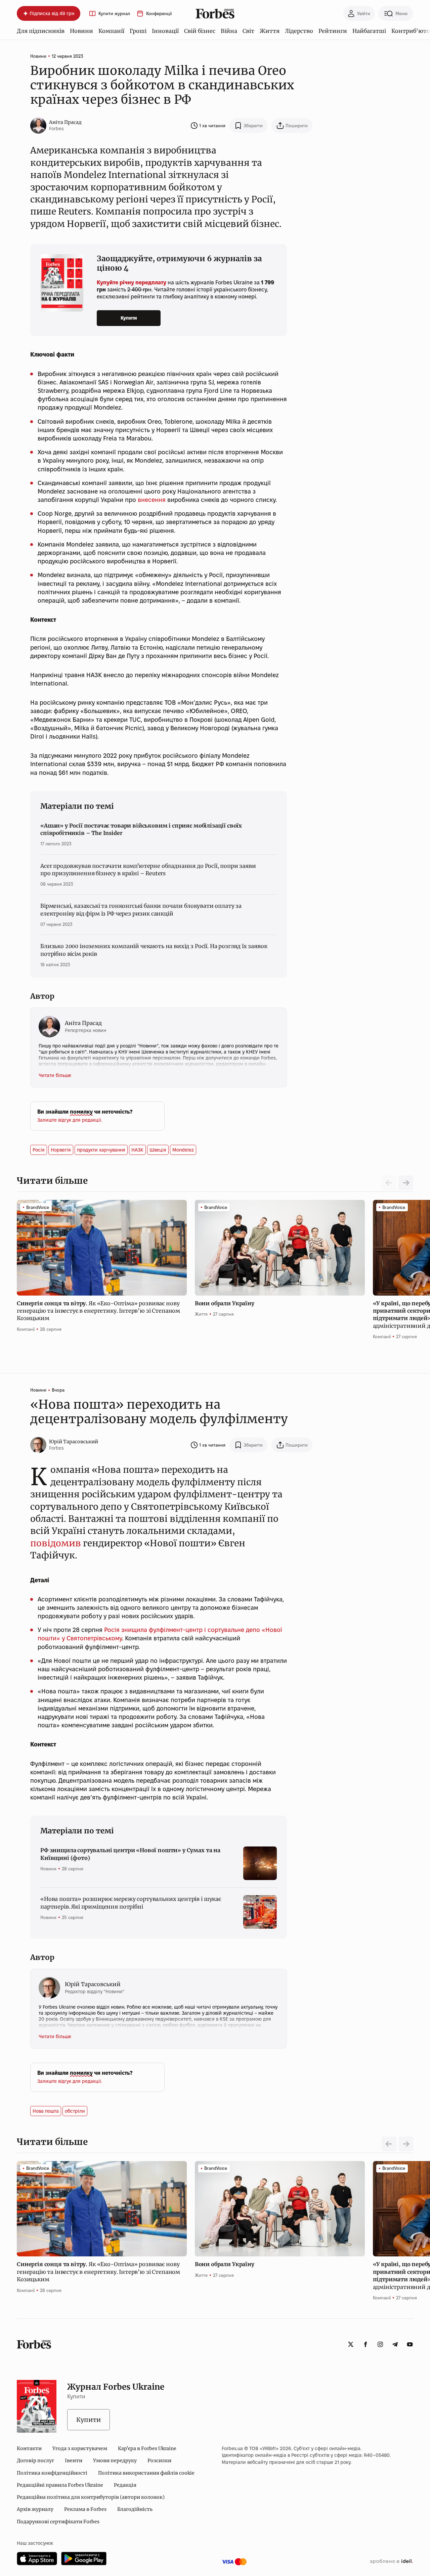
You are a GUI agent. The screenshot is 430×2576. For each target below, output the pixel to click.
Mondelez (183, 1150)
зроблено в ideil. (391, 2562)
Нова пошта (46, 2111)
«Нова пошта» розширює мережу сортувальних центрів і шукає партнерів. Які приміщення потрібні (131, 1903)
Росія (39, 1150)
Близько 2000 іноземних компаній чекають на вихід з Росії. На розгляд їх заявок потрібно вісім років (154, 950)
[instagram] (380, 2344)
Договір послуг (35, 2461)
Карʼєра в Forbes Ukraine (147, 2448)
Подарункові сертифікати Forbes (58, 2522)
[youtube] (410, 2344)
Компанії (111, 31)
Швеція (158, 1150)
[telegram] (395, 2344)
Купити (129, 318)
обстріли (75, 2111)
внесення (152, 500)
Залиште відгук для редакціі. (70, 1120)
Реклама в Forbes (85, 2509)
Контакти (29, 2448)
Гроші (138, 31)
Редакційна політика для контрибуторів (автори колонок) (91, 2497)
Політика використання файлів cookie (146, 2473)
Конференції (159, 14)
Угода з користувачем (80, 2448)
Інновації (165, 31)
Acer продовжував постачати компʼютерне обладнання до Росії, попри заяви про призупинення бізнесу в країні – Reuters (148, 870)
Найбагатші (369, 31)
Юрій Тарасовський (74, 1442)
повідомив (56, 1543)
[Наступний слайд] (406, 1183)
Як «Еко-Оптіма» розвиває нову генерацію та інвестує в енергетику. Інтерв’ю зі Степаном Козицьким (98, 1311)
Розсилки (159, 2461)
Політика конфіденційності (52, 2473)
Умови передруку (115, 2461)
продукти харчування (101, 1150)
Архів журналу (35, 2509)
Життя (270, 31)
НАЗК (137, 1150)
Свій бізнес (200, 31)
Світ (248, 31)
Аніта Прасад (65, 122)
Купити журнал (114, 14)
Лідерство (299, 31)
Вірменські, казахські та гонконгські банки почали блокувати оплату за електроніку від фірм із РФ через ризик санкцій (141, 909)
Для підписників (41, 31)
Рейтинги (333, 31)
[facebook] (365, 2344)
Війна (229, 31)
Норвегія (61, 1150)
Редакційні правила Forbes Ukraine (60, 2485)
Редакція (125, 2485)
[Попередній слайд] (389, 2144)
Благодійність (135, 2509)
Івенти (74, 2461)
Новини (81, 31)
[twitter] (351, 2344)
